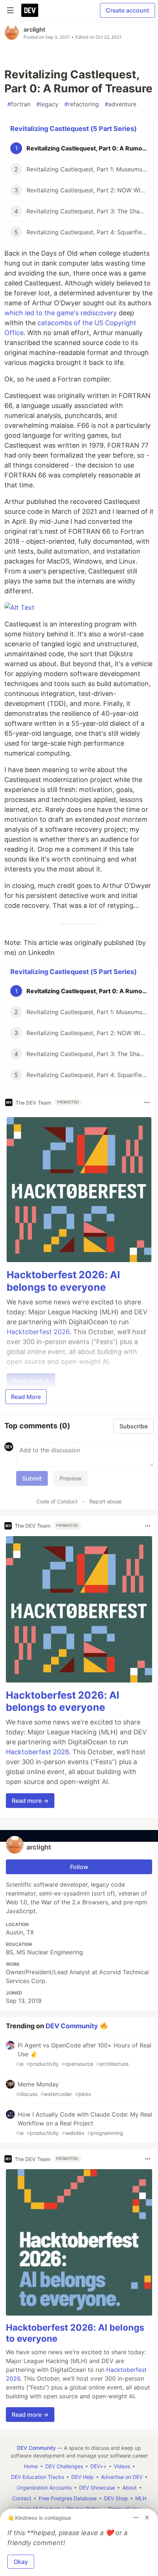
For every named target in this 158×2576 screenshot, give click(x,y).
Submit (32, 1478)
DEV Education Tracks (37, 2477)
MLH (141, 2498)
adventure (121, 104)
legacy (47, 104)
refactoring (82, 104)
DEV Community (72, 2026)
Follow (79, 1867)
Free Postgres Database (68, 2498)
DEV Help (82, 2477)
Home (31, 2466)
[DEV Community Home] (30, 10)
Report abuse (105, 1501)
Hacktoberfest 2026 (37, 1752)
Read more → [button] (30, 1801)
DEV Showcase (97, 2488)
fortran (19, 104)
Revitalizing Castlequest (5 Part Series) (73, 129)
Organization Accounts (44, 2488)
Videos (122, 2466)
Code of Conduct (57, 1501)
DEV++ (98, 2466)
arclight (34, 29)
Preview (71, 1478)
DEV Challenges (64, 2466)
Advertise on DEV (122, 2477)
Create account (128, 10)
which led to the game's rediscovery (61, 313)
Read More (26, 1397)
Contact (22, 2498)
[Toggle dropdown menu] (147, 1102)
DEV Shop (116, 2498)
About (130, 2488)
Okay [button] (21, 2562)
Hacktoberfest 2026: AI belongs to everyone (63, 1281)
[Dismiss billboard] (147, 2518)
